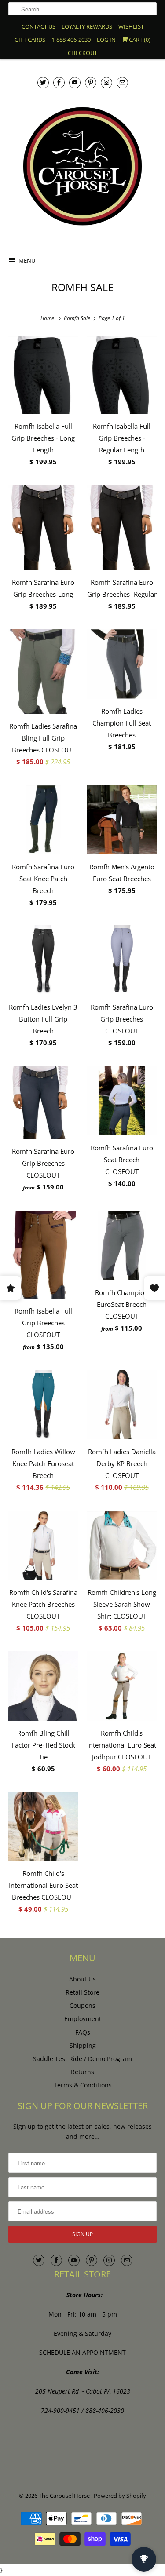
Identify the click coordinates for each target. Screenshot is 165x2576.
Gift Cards (30, 40)
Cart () (139, 40)
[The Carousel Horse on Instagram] (106, 82)
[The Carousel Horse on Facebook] (59, 82)
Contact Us (38, 26)
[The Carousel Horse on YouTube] (75, 82)
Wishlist (131, 26)
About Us (82, 1979)
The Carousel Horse (65, 2496)
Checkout (82, 53)
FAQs (83, 2032)
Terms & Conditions (83, 2085)
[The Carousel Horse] (82, 166)
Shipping (83, 2045)
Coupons (82, 2005)
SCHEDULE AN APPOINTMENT (82, 2352)
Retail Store (82, 1992)
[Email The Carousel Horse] (122, 82)
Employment (83, 2019)
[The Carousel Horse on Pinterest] (91, 82)
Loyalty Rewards (87, 26)
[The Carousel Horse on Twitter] (43, 82)
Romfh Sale (82, 287)
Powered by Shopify (120, 2496)
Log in (106, 40)
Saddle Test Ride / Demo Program (82, 2059)
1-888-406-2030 (71, 40)
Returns (82, 2072)
